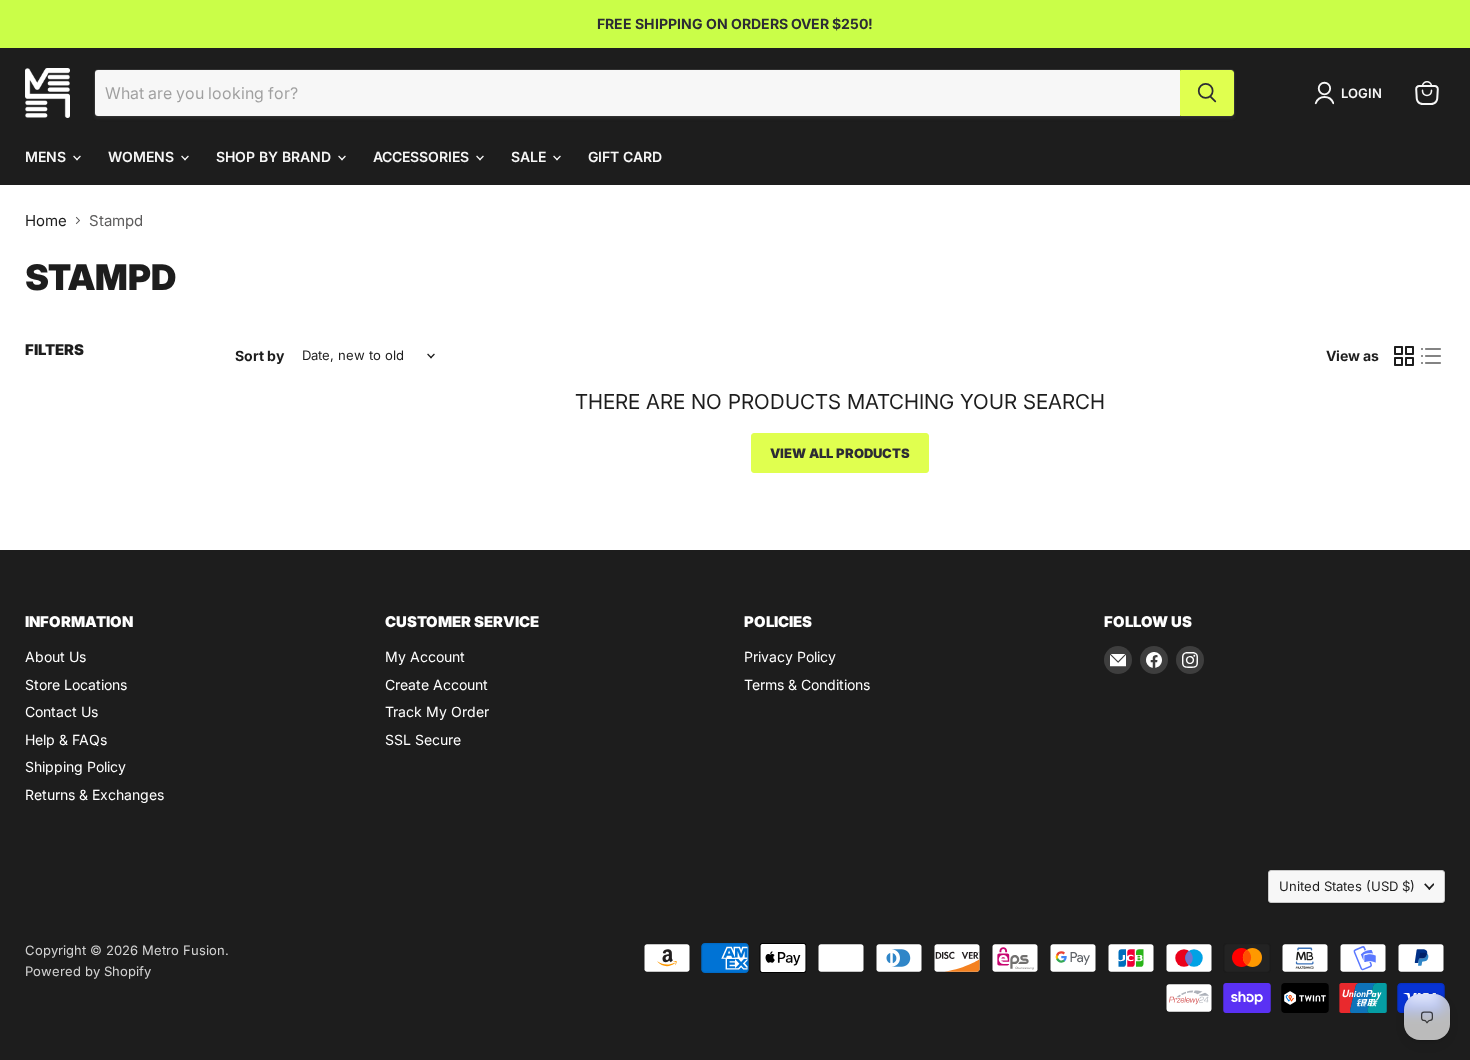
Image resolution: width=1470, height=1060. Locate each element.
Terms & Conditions (807, 684)
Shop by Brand (275, 156)
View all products (840, 453)
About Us (55, 656)
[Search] (1207, 93)
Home (46, 220)
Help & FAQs (66, 739)
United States (1347, 886)
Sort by (259, 356)
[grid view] (1404, 356)
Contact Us (61, 711)
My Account (425, 656)
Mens (47, 156)
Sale (530, 156)
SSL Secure (423, 739)
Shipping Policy (75, 766)
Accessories (423, 156)
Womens (143, 156)
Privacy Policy (790, 656)
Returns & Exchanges (94, 794)
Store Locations (76, 684)
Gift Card (625, 156)
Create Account (436, 684)
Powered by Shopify (88, 971)
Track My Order (437, 711)
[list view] (1432, 356)
